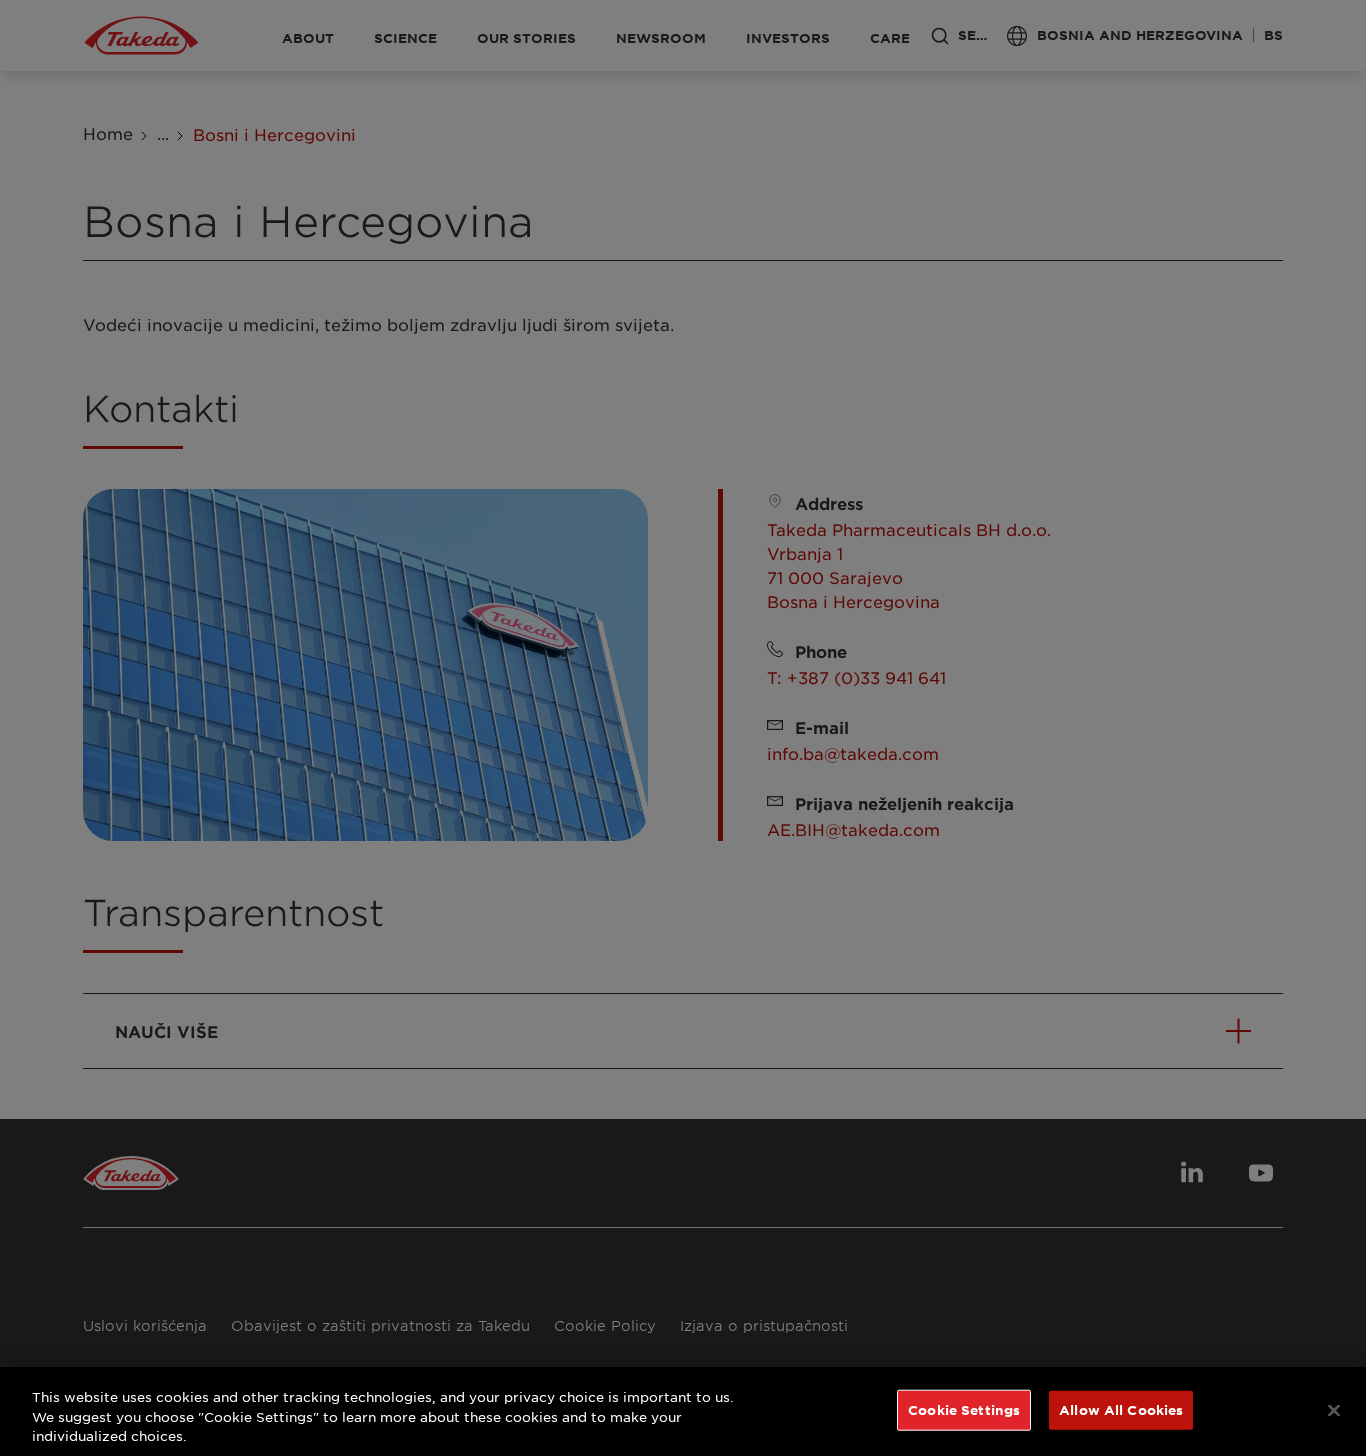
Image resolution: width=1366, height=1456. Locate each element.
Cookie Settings (964, 1409)
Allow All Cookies (1121, 1409)
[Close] (1334, 1410)
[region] (683, 1411)
